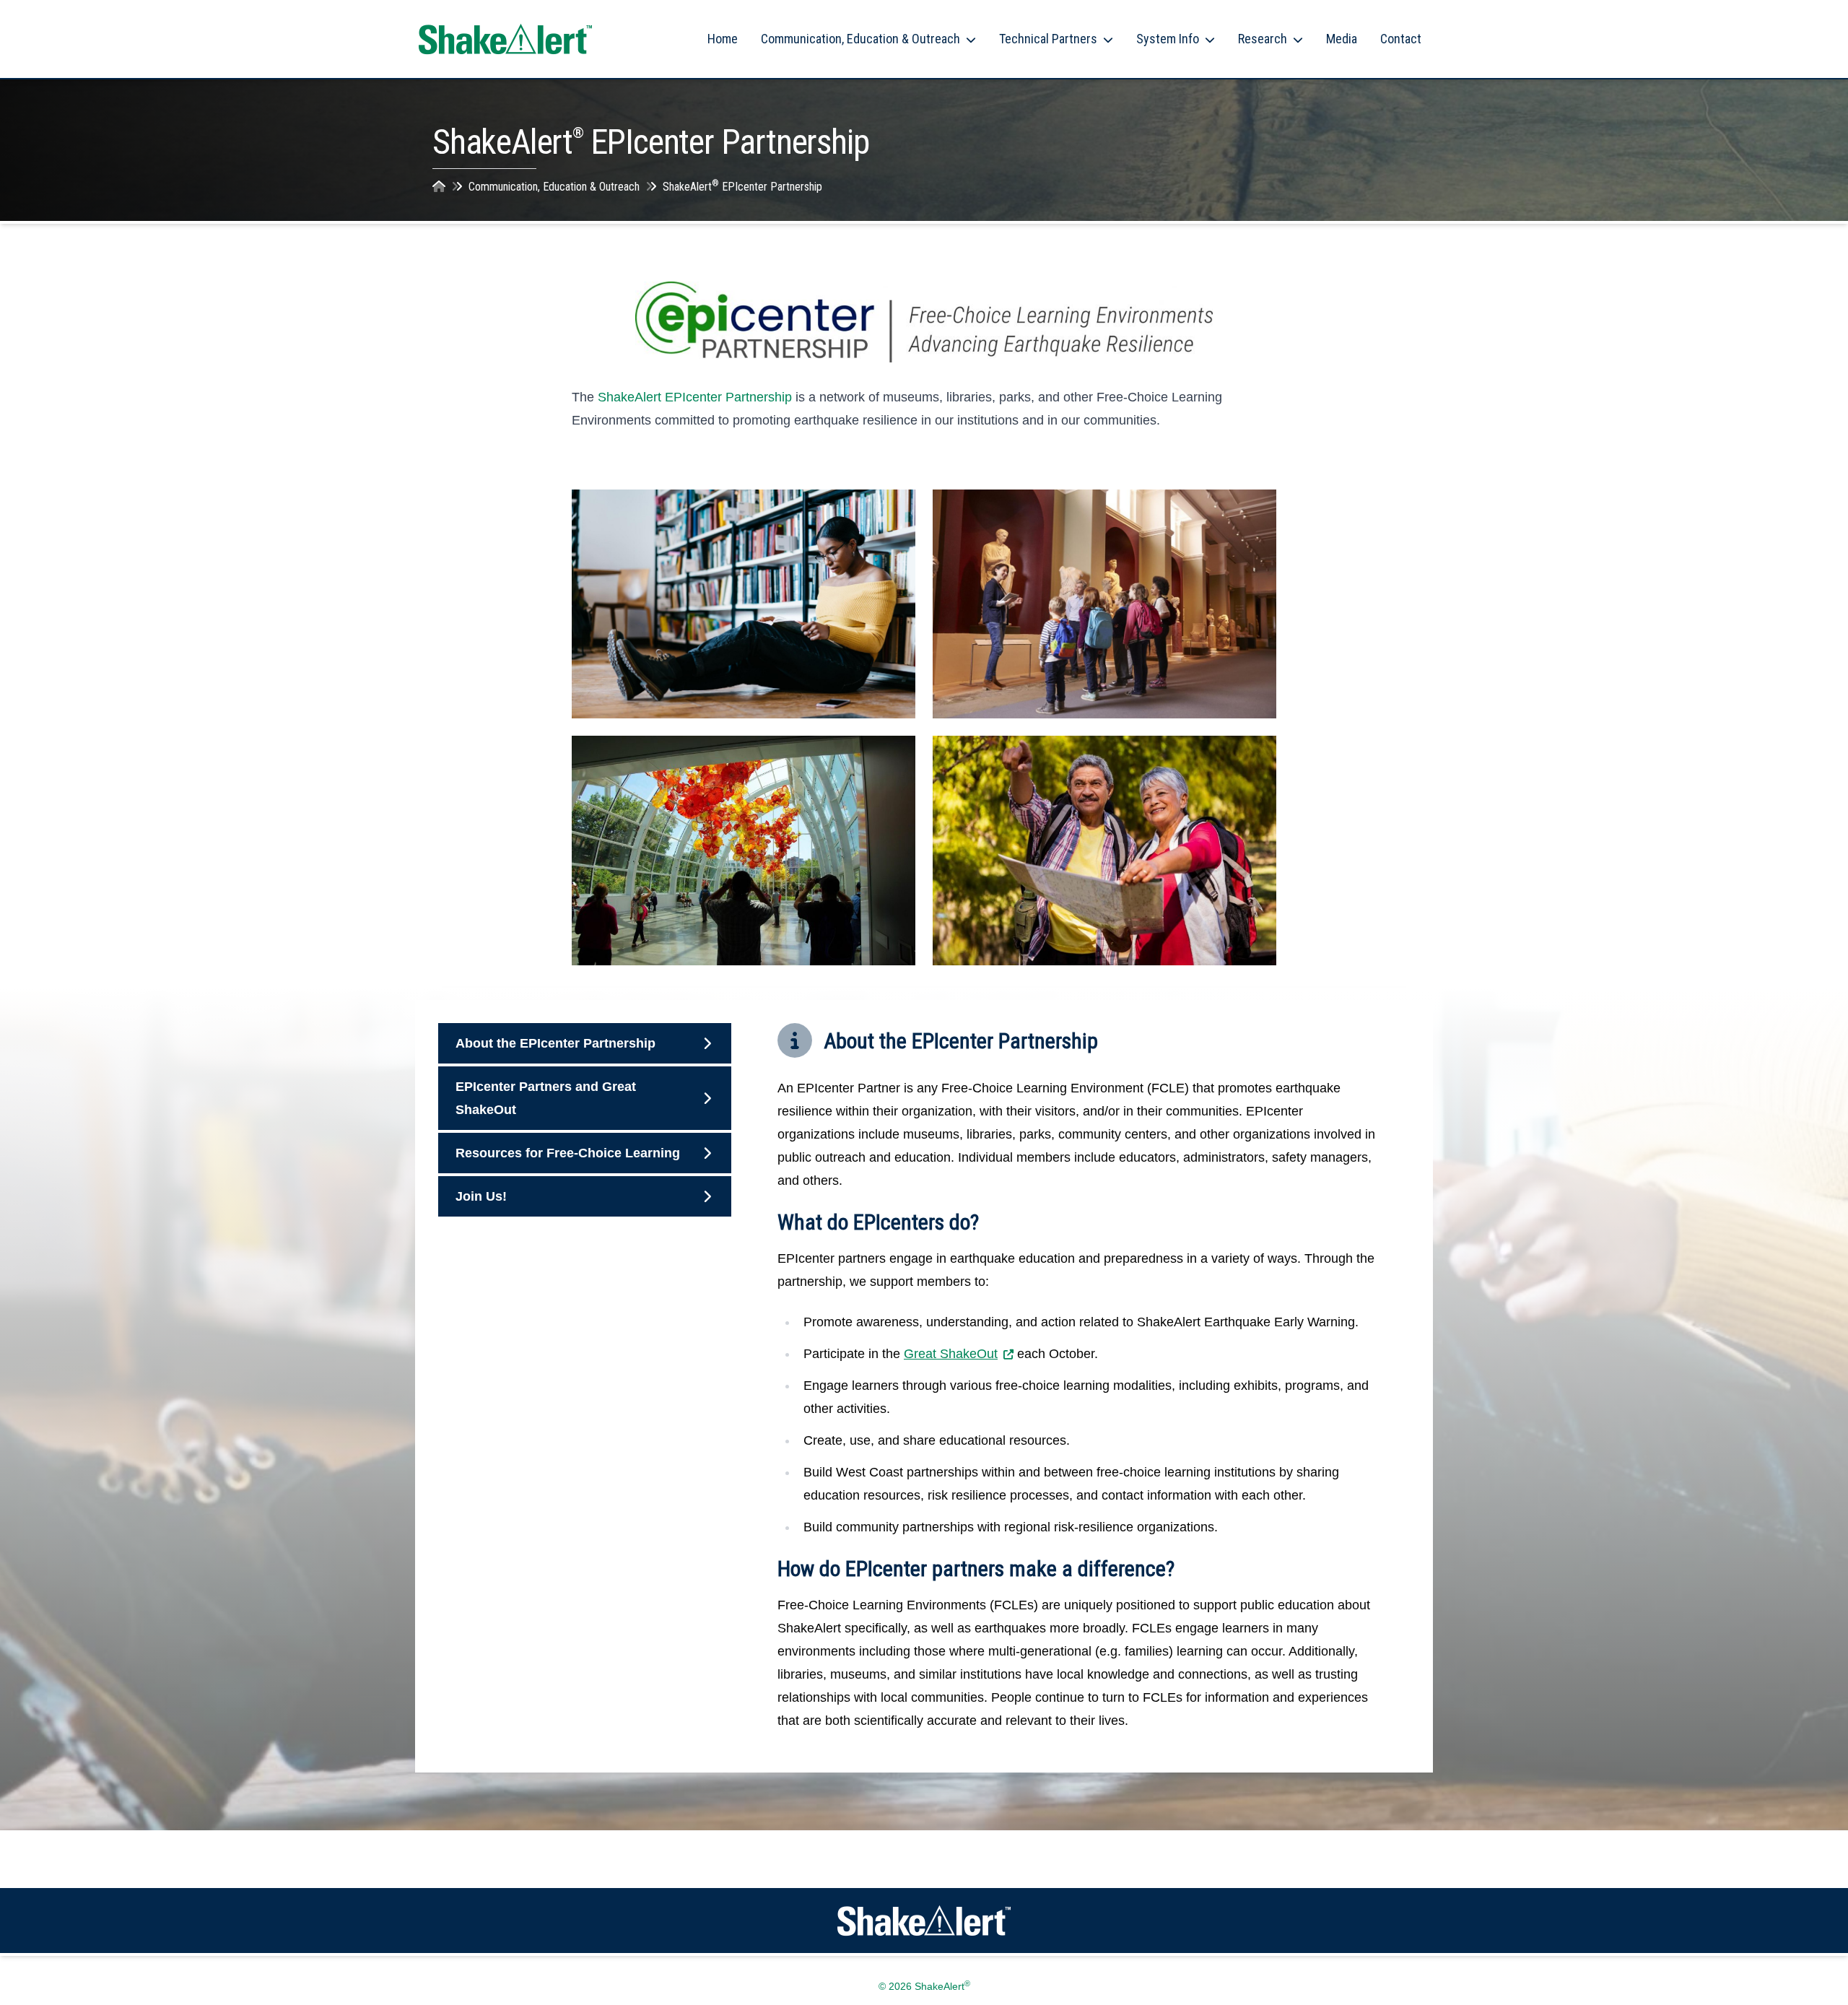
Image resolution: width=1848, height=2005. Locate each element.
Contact (1401, 39)
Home (723, 39)
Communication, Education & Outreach (860, 39)
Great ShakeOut (951, 1354)
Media (1342, 39)
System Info (1168, 39)
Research (1263, 39)
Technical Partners (1048, 39)
